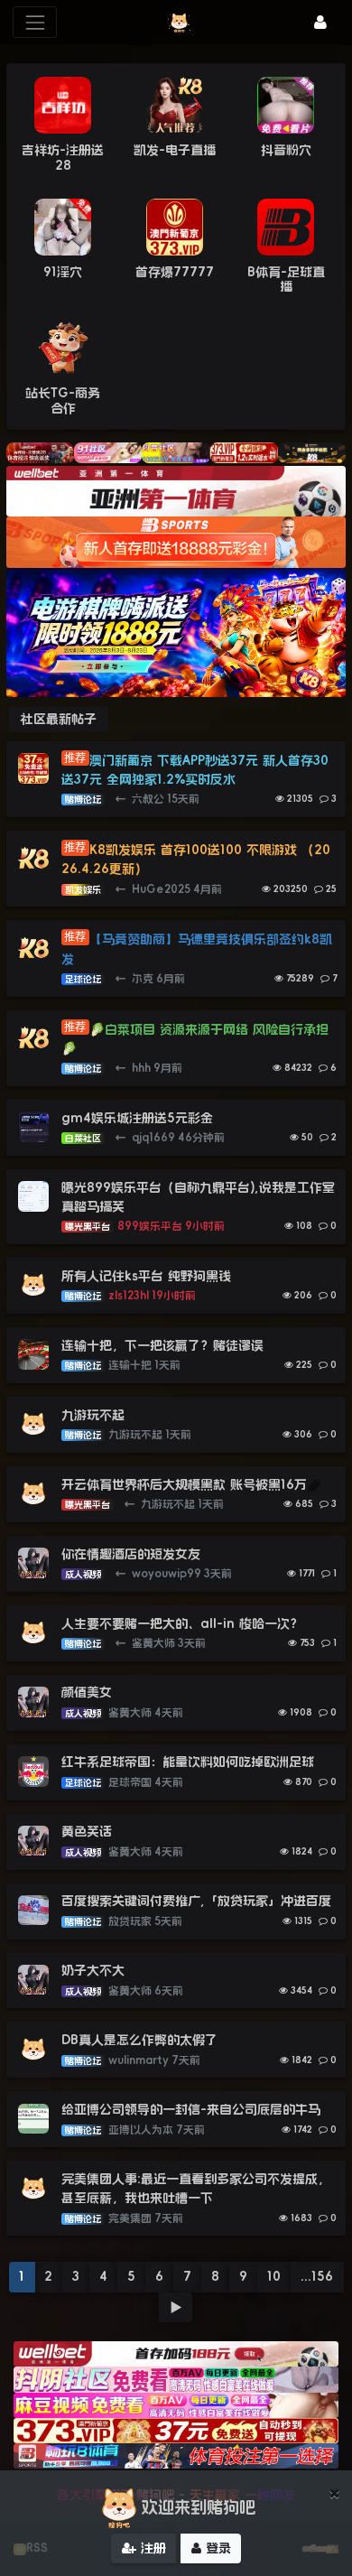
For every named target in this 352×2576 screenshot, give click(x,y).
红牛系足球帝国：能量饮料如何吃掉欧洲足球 (188, 1762)
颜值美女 (87, 1692)
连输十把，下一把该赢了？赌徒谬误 (162, 1345)
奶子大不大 (93, 1970)
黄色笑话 (87, 1831)
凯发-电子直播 (175, 150)
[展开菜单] (35, 22)
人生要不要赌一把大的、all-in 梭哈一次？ (182, 1623)
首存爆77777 (175, 272)
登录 (216, 2548)
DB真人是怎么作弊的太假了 (139, 2040)
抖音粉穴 (286, 150)
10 (274, 2276)
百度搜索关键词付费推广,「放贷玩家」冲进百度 (196, 1901)
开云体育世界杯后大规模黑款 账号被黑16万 (184, 1484)
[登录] (320, 22)
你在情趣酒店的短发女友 (131, 1554)
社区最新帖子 (59, 719)
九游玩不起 (93, 1415)
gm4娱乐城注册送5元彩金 (137, 1118)
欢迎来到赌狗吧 (199, 2507)
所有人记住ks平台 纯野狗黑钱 (146, 1276)
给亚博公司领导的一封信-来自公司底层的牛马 (193, 2109)
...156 (317, 2276)
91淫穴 (63, 272)
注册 (151, 2548)
